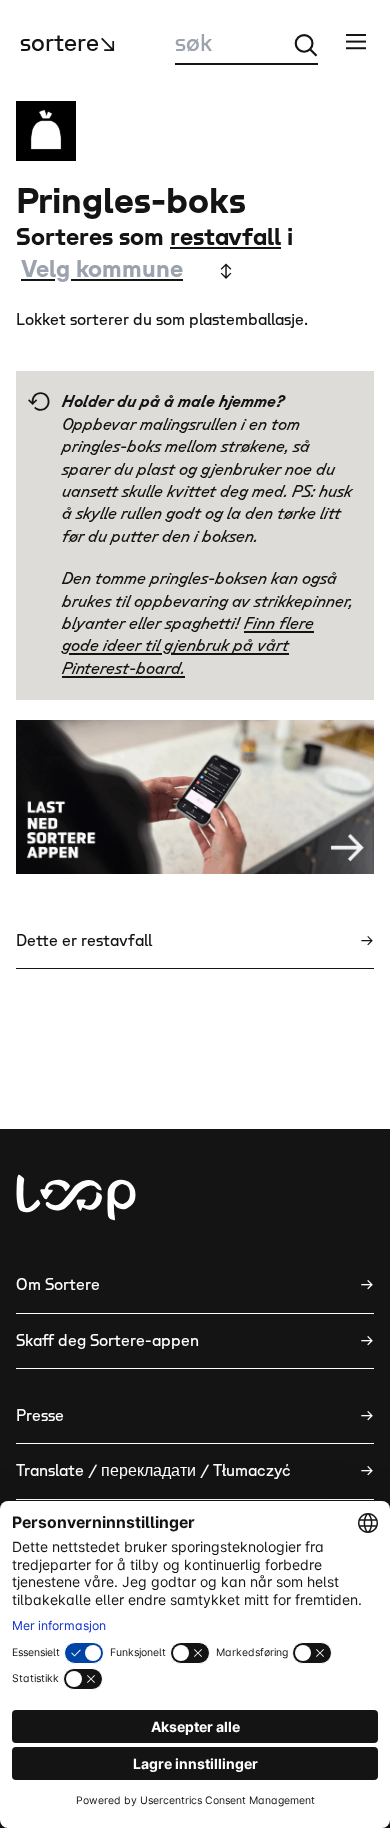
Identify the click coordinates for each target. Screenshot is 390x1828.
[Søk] (306, 45)
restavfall (225, 238)
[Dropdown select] (125, 271)
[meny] (356, 41)
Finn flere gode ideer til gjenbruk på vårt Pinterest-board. (188, 646)
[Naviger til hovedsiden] (76, 1197)
